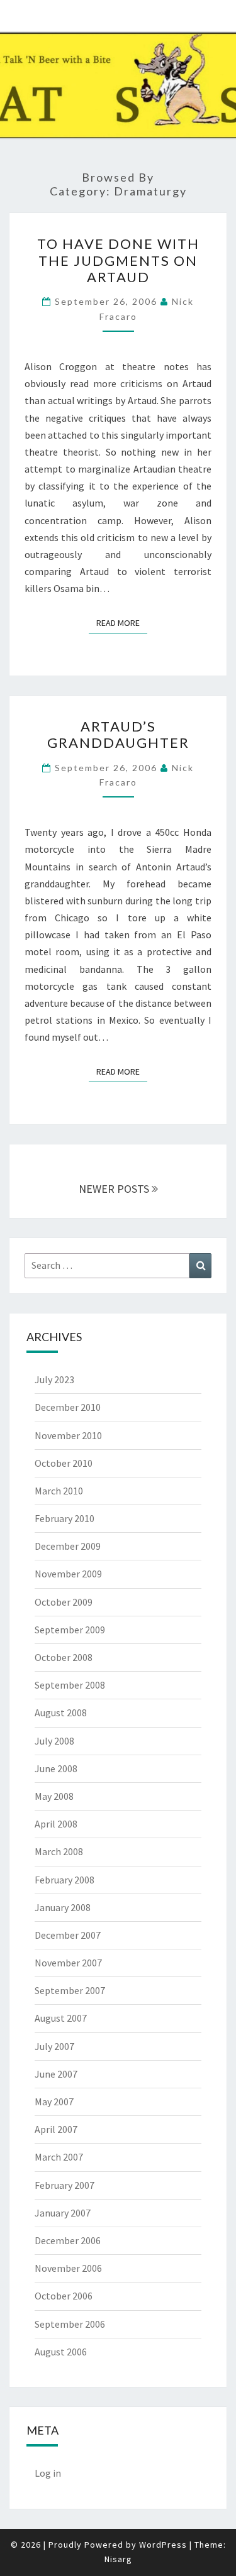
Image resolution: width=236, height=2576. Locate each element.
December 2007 (68, 1935)
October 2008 (64, 1657)
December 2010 (68, 1407)
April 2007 (56, 2129)
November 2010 (68, 1435)
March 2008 (59, 1851)
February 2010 (65, 1518)
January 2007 (63, 2213)
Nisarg (118, 2559)
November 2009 (68, 1574)
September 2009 (70, 1630)
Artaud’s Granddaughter (118, 734)
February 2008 (65, 1880)
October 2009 (64, 1602)
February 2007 (65, 2185)
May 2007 (54, 2102)
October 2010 (64, 1463)
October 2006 (64, 2296)
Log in (48, 2473)
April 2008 (56, 1824)
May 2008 (54, 1796)
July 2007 (54, 2046)
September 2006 (70, 2324)
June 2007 (56, 2074)
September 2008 (70, 1685)
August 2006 (61, 2352)
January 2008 (63, 1907)
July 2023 (54, 1379)
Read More (122, 622)
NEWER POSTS (115, 1189)
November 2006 (68, 2268)
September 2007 (70, 1990)
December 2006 (68, 2240)
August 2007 (61, 2018)
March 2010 (59, 1491)
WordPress (163, 2545)
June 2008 (56, 1768)
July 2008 (54, 1741)
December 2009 (68, 1546)
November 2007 (68, 1963)
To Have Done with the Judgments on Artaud (118, 260)
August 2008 (61, 1713)
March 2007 (59, 2157)
